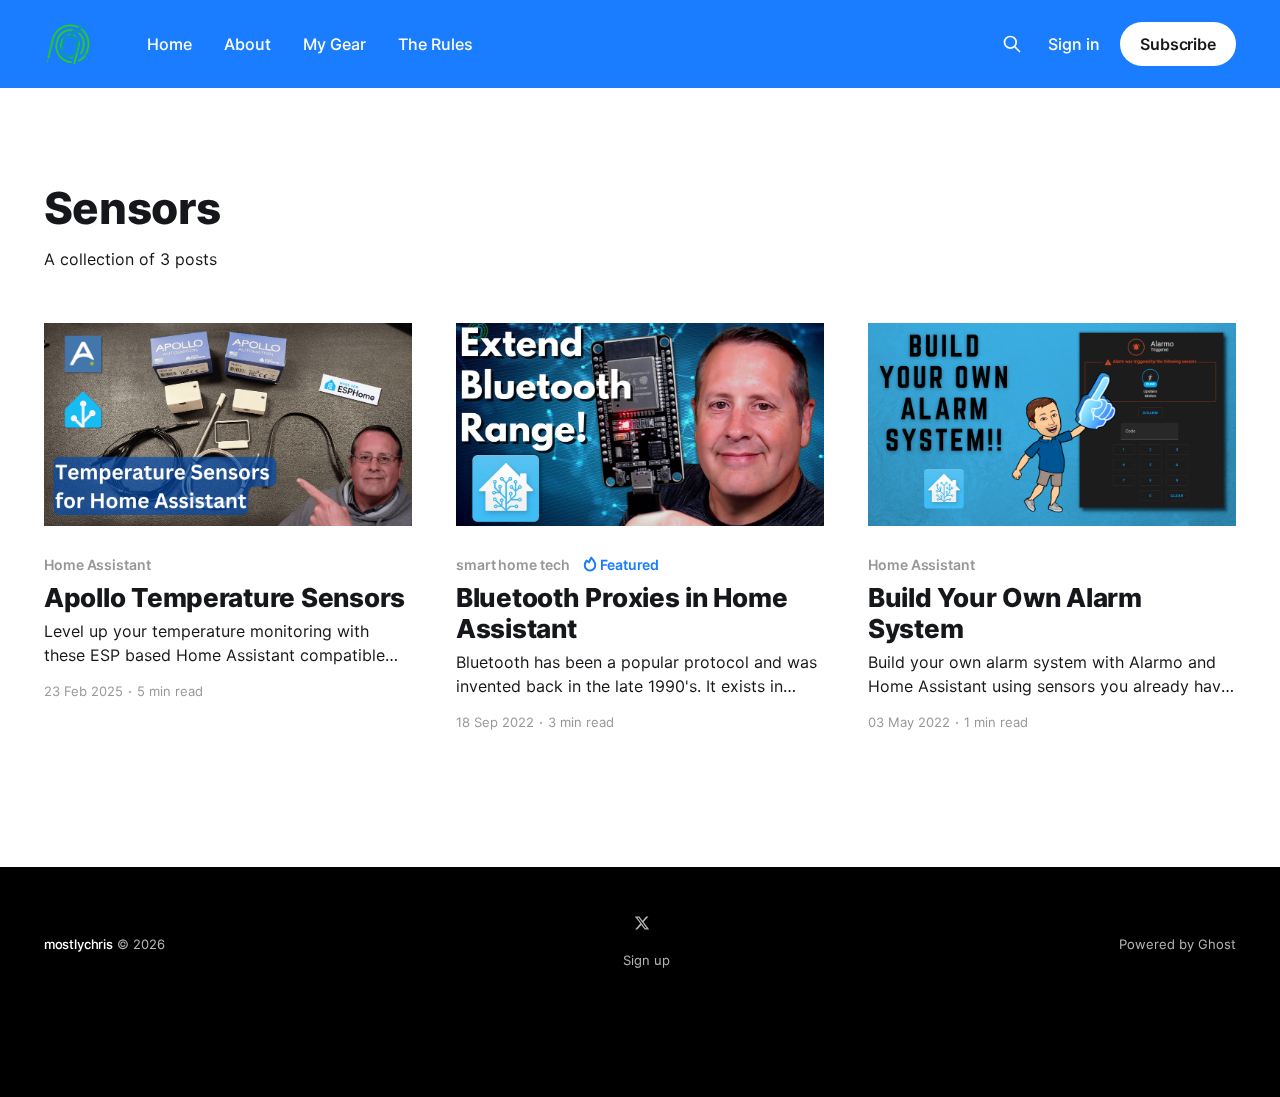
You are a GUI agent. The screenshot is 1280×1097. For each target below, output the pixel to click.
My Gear (334, 44)
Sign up (646, 960)
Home (169, 44)
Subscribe (1178, 44)
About (247, 44)
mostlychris (78, 944)
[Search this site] (1012, 44)
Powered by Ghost (1177, 944)
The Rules (435, 44)
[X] (642, 923)
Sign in (1074, 44)
